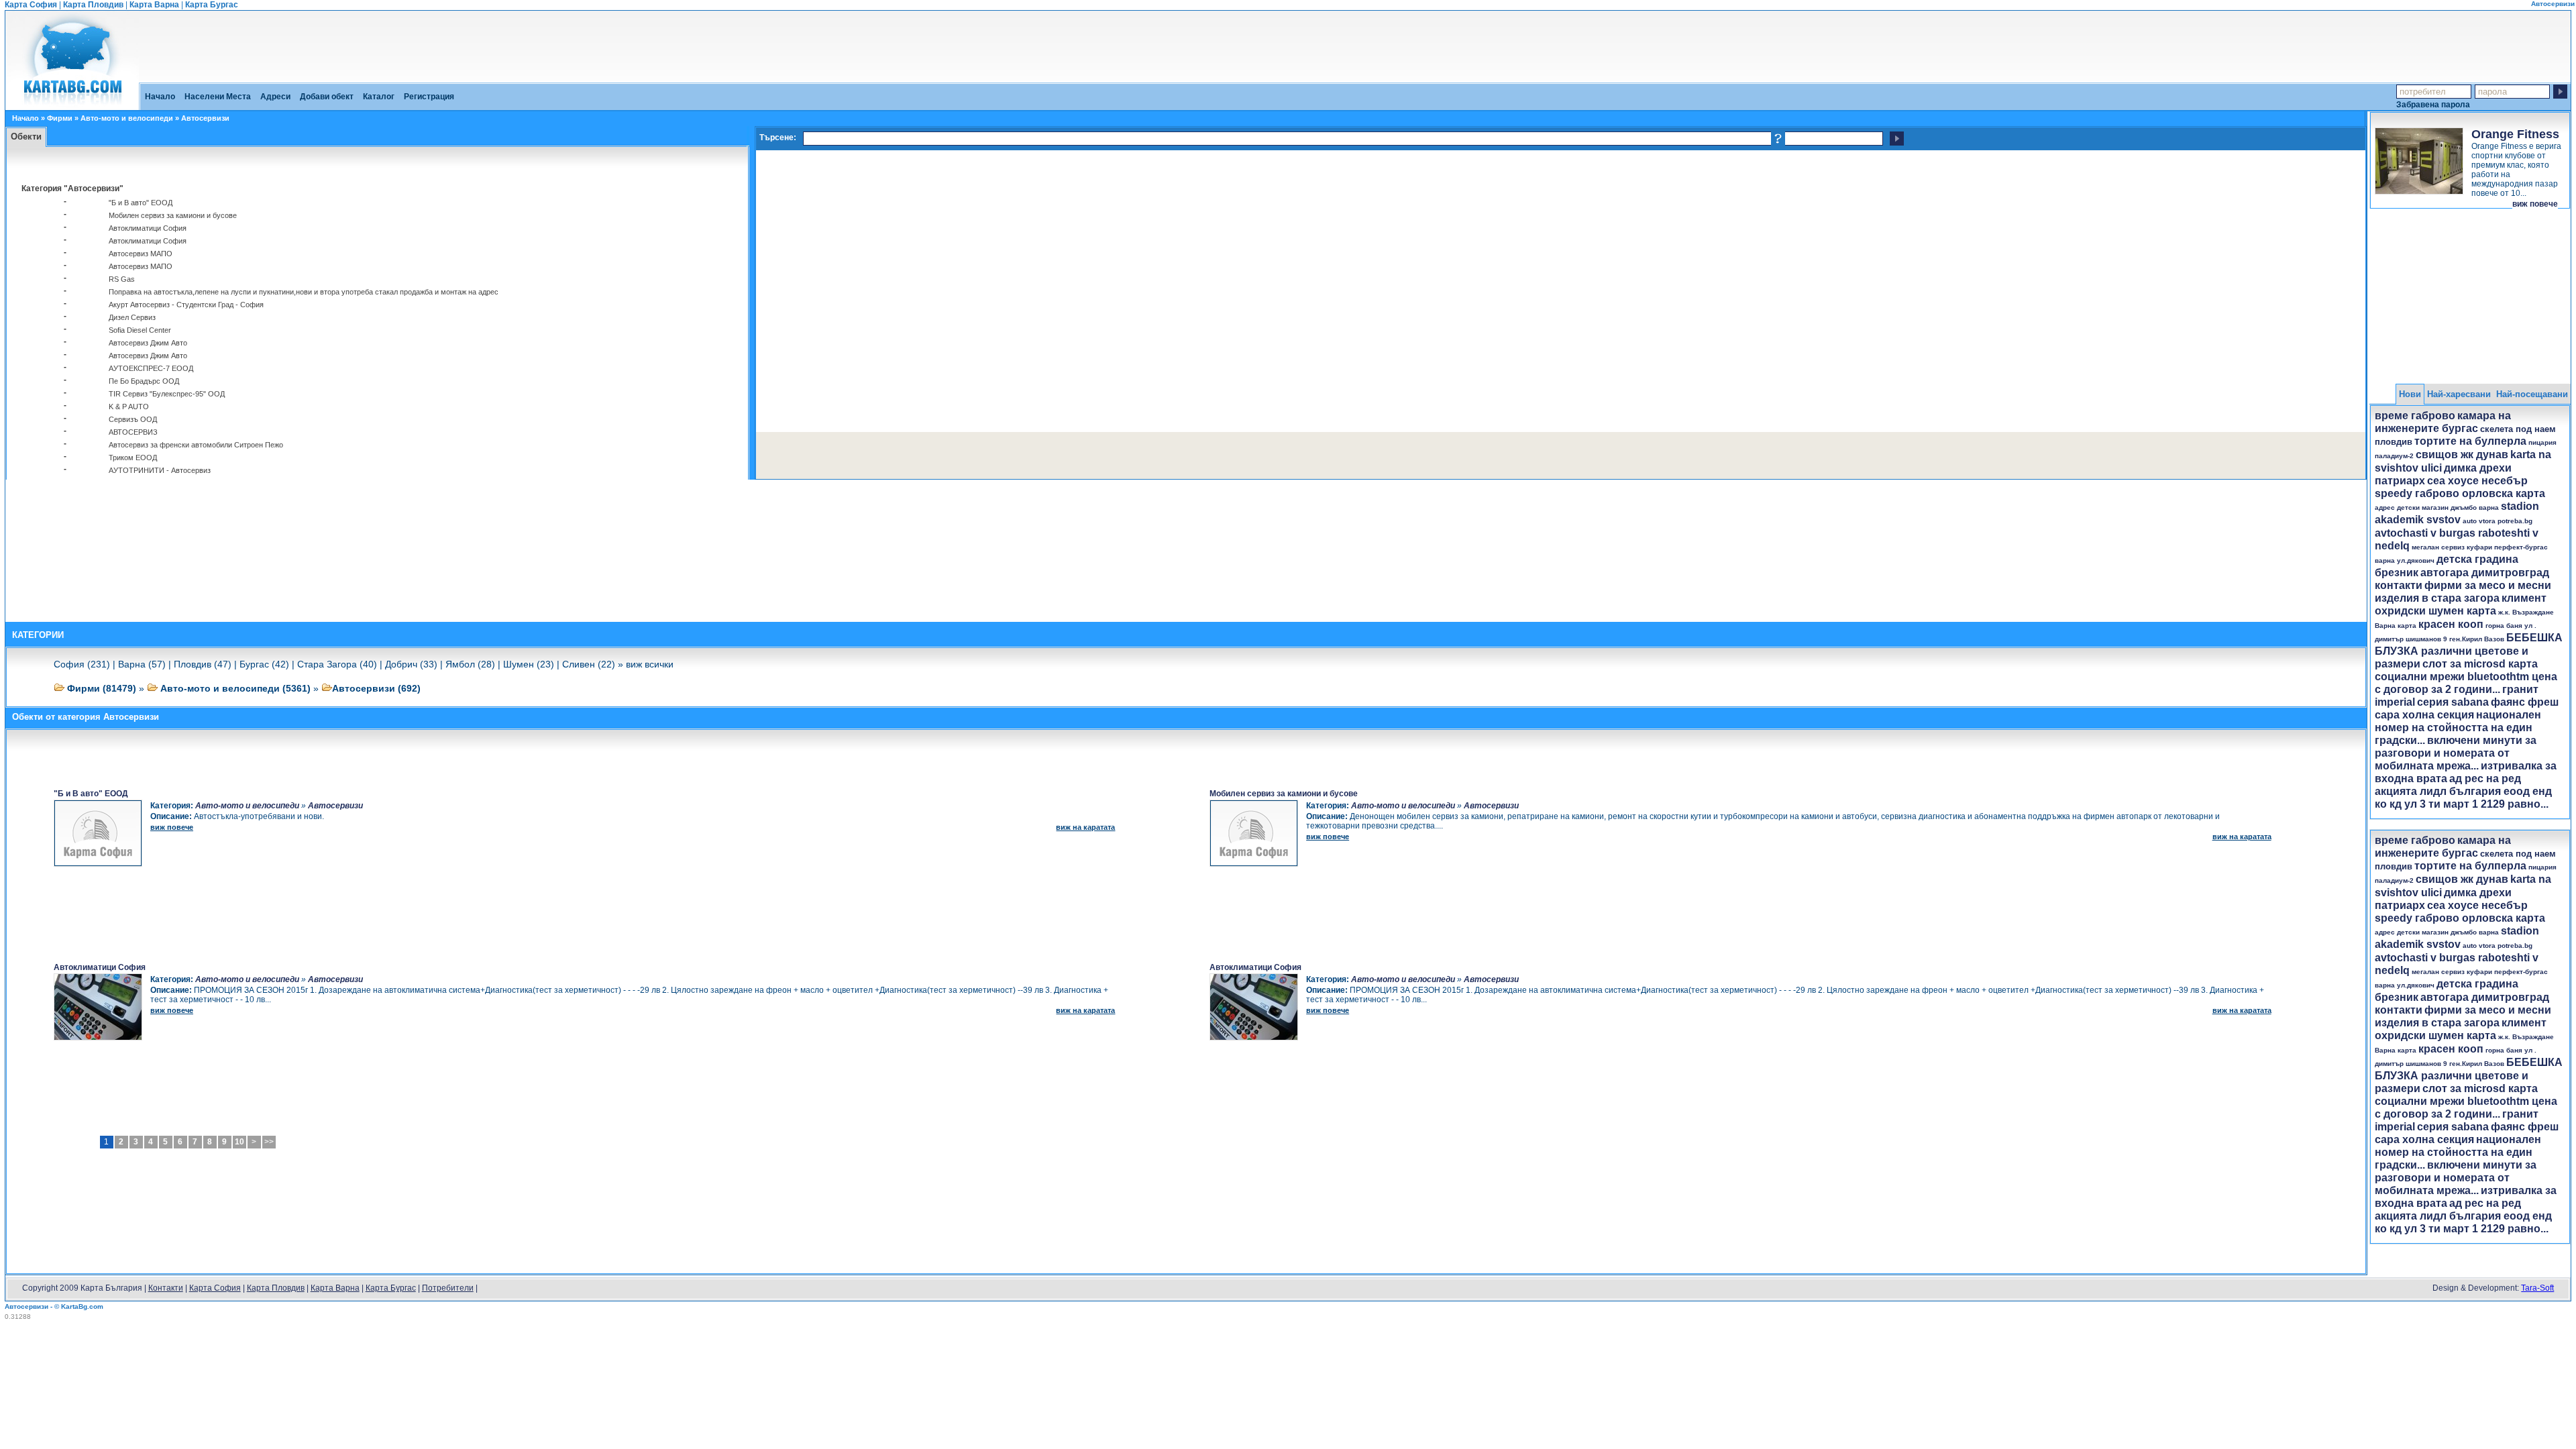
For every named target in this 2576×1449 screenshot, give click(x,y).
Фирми (60, 118)
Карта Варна (154, 5)
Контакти (166, 1288)
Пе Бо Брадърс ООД (144, 381)
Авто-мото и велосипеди (127, 118)
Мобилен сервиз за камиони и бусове (173, 215)
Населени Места (218, 97)
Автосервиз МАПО (141, 254)
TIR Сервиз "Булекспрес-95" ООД (167, 394)
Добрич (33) (411, 664)
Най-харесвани (2459, 394)
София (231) (82, 664)
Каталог (379, 97)
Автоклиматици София (148, 228)
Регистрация (429, 97)
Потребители (448, 1288)
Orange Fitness (2515, 134)
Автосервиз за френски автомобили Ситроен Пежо (196, 445)
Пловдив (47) (203, 664)
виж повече (2535, 204)
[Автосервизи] (72, 105)
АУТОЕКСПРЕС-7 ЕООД (151, 368)
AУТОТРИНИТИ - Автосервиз (160, 470)
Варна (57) (142, 664)
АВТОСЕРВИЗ (133, 432)
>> (269, 1142)
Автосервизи (335, 806)
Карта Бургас (212, 5)
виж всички (650, 664)
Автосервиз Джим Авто (148, 343)
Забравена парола (2433, 104)
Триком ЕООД (133, 458)
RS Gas (122, 279)
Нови (2410, 394)
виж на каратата (1085, 827)
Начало (160, 97)
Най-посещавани (2532, 394)
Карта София (31, 5)
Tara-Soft (2537, 1288)
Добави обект (327, 97)
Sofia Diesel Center (140, 330)
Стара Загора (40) (337, 664)
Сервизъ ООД (133, 419)
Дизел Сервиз (132, 317)
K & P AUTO (129, 407)
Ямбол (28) (470, 664)
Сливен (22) (589, 664)
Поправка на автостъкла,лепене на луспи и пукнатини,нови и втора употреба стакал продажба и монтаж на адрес (304, 292)
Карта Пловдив (93, 5)
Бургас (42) (264, 664)
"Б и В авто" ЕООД (141, 203)
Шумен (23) (529, 664)
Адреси (275, 97)
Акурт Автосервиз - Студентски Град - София (186, 305)
